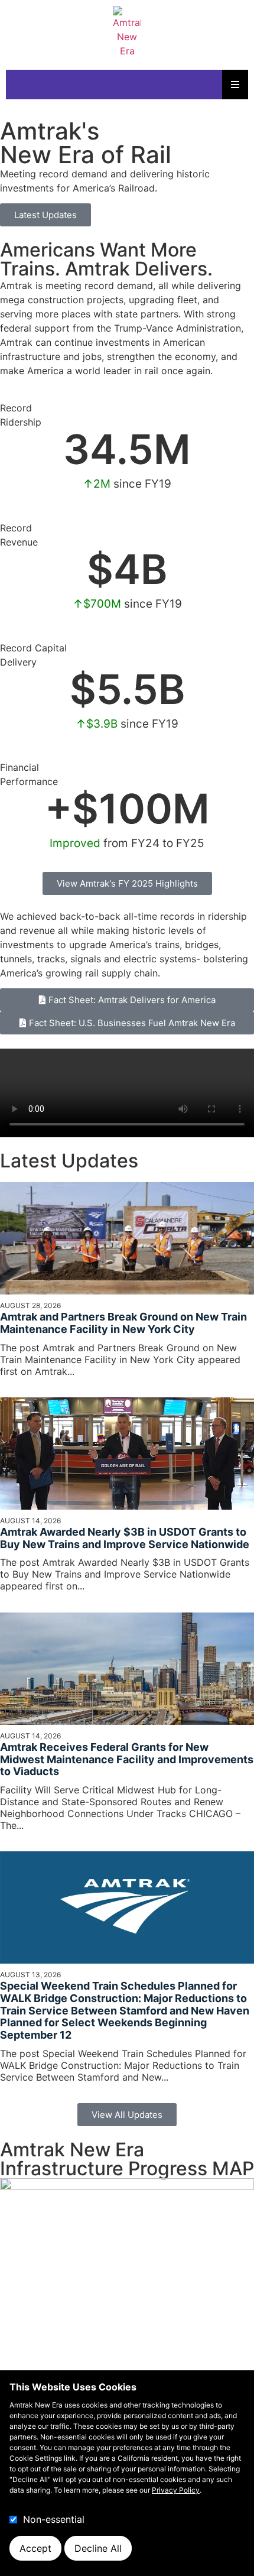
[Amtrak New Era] (127, 32)
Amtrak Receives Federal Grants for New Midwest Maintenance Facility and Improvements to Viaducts (127, 1759)
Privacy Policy (176, 2490)
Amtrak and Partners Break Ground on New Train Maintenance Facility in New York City (123, 1323)
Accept (35, 2548)
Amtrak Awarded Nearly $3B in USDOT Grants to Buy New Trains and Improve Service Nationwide (125, 1538)
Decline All (98, 2548)
